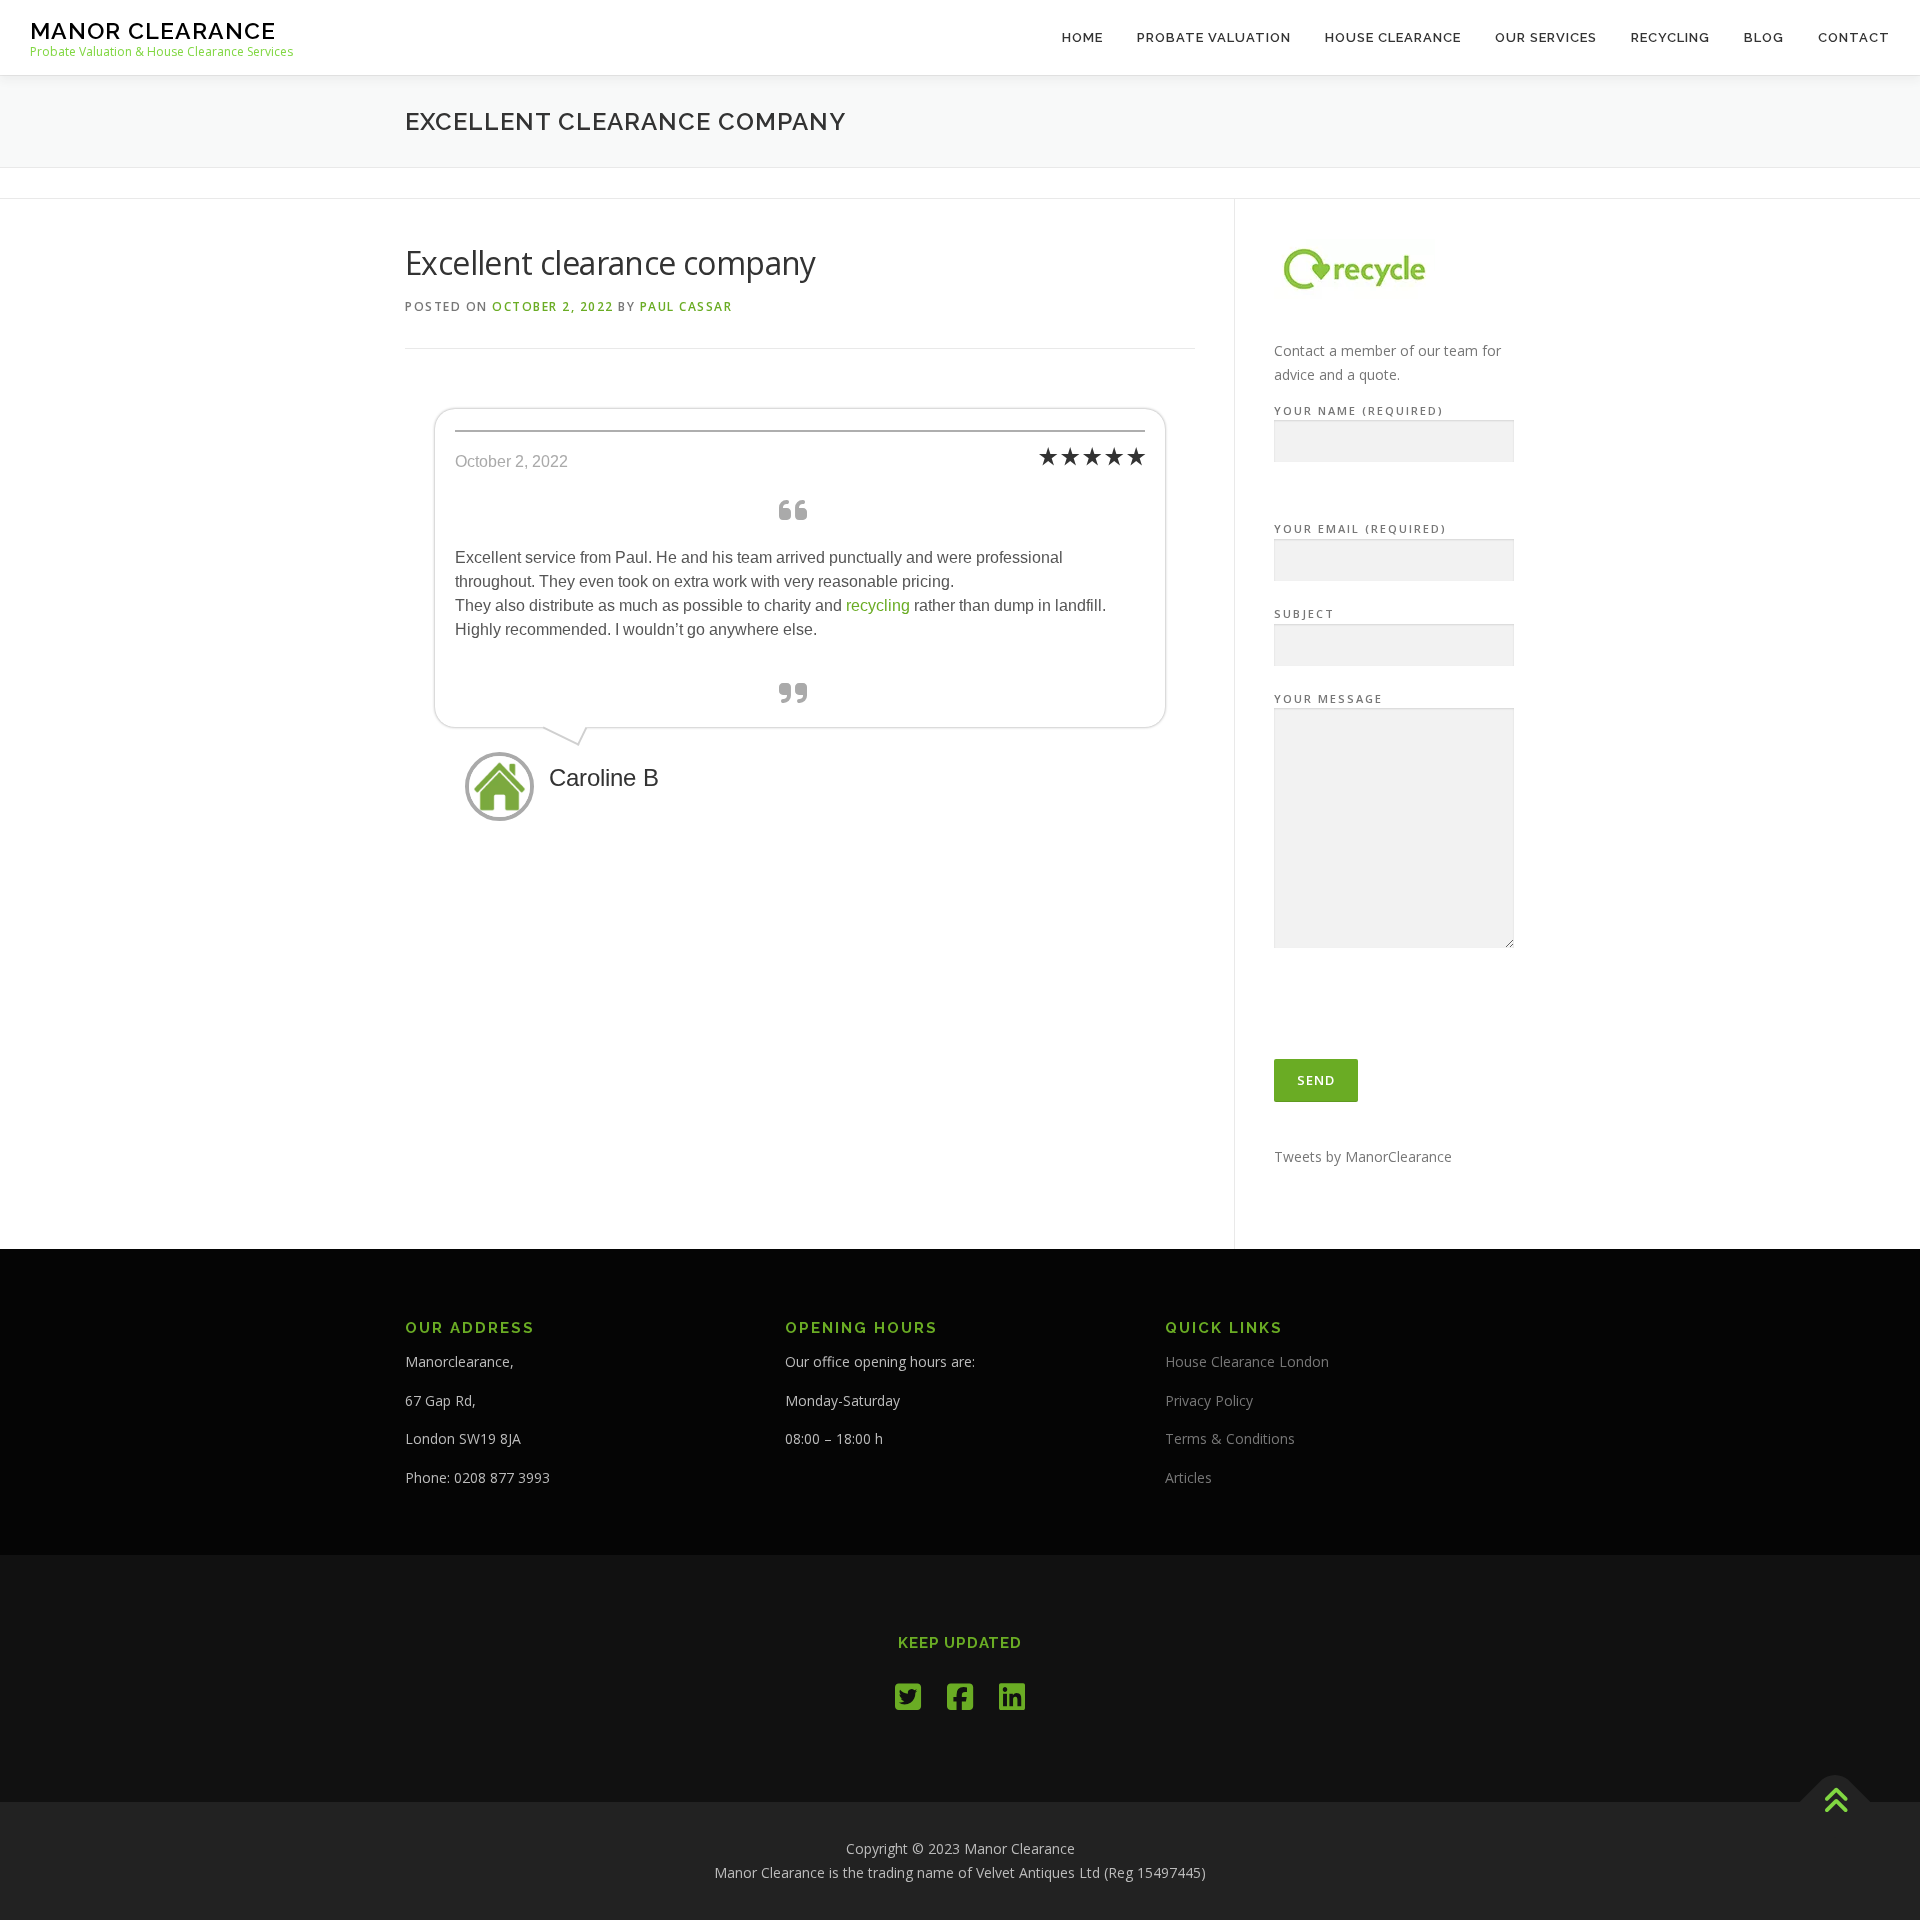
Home (1082, 37)
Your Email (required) (1360, 528)
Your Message (1328, 698)
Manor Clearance (153, 30)
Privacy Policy (1209, 1400)
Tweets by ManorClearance (1363, 1156)
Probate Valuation (1214, 37)
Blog (1764, 37)
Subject (1304, 613)
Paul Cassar (686, 306)
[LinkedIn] (1012, 1696)
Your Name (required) (1359, 410)
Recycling (1670, 37)
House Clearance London (1247, 1361)
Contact (1854, 37)
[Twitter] (908, 1696)
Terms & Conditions (1230, 1438)
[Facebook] (960, 1696)
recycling (876, 605)
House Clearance (1393, 37)
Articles (1188, 1477)
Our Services (1546, 37)
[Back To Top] (1835, 1802)
